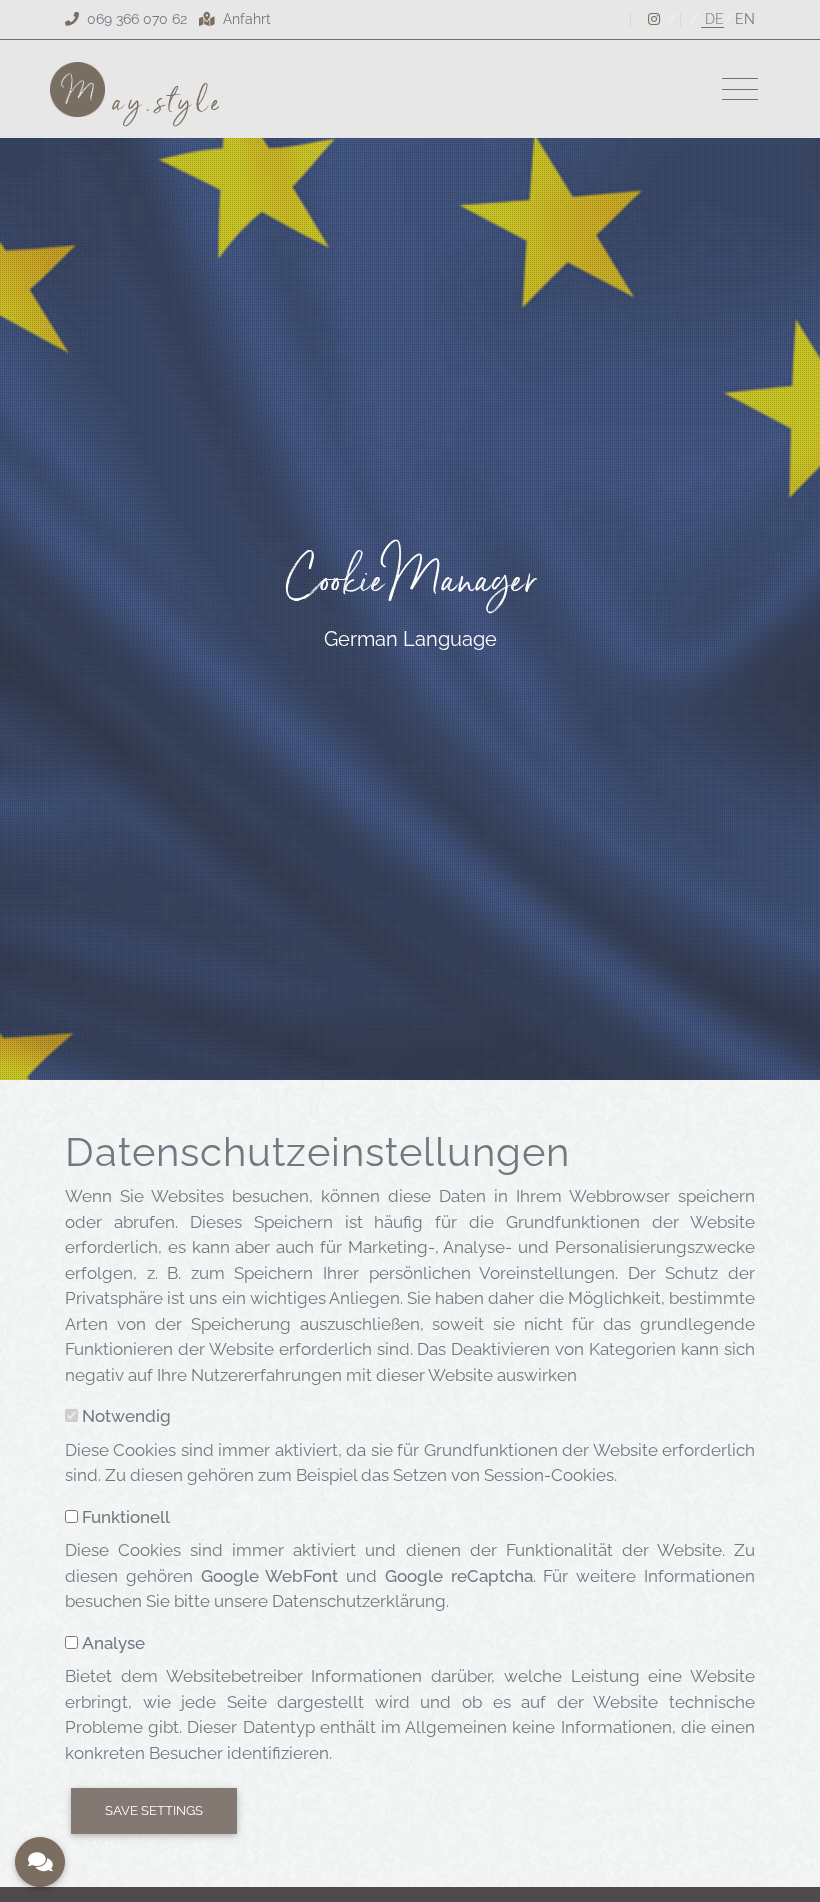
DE (712, 19)
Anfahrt (245, 19)
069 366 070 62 (137, 19)
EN (745, 19)
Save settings (154, 1810)
